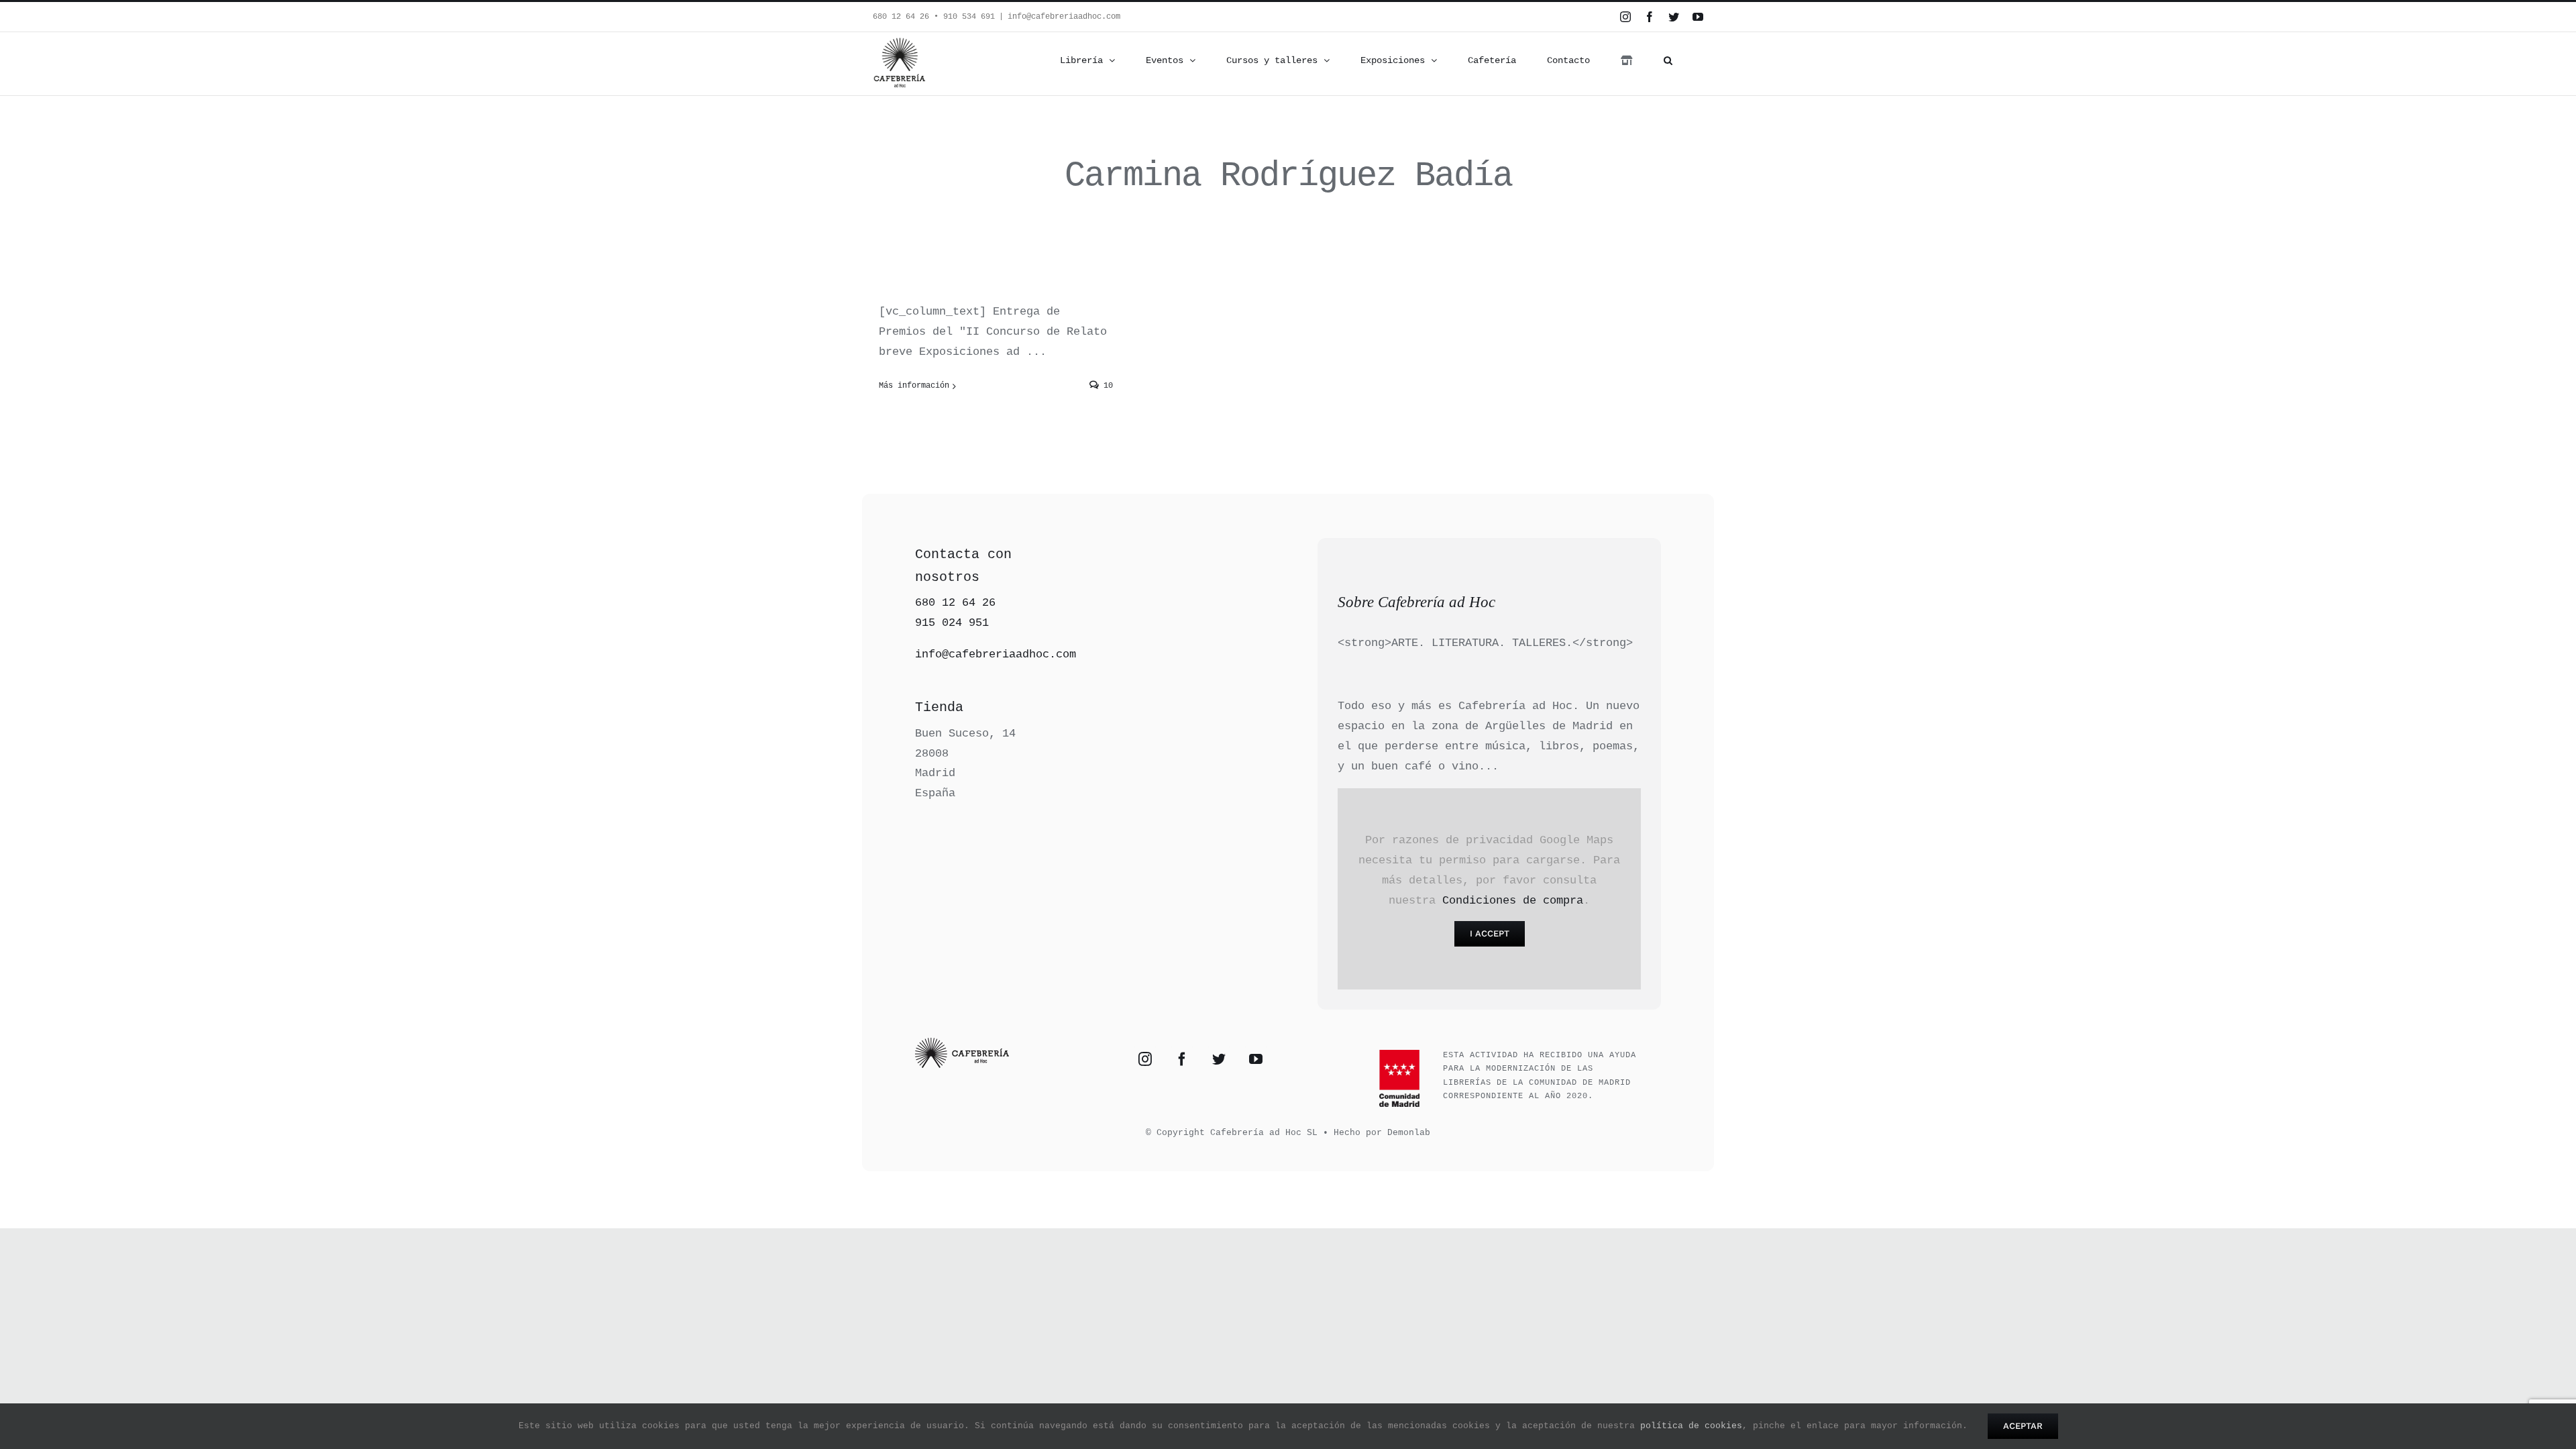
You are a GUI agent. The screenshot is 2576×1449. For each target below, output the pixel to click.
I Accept (1490, 933)
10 (1106, 386)
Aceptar (2023, 1426)
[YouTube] (1256, 1059)
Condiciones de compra (1513, 901)
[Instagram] (1145, 1059)
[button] (1668, 60)
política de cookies (1691, 1426)
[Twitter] (1219, 1059)
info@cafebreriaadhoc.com (1064, 17)
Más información (914, 386)
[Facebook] (1182, 1059)
